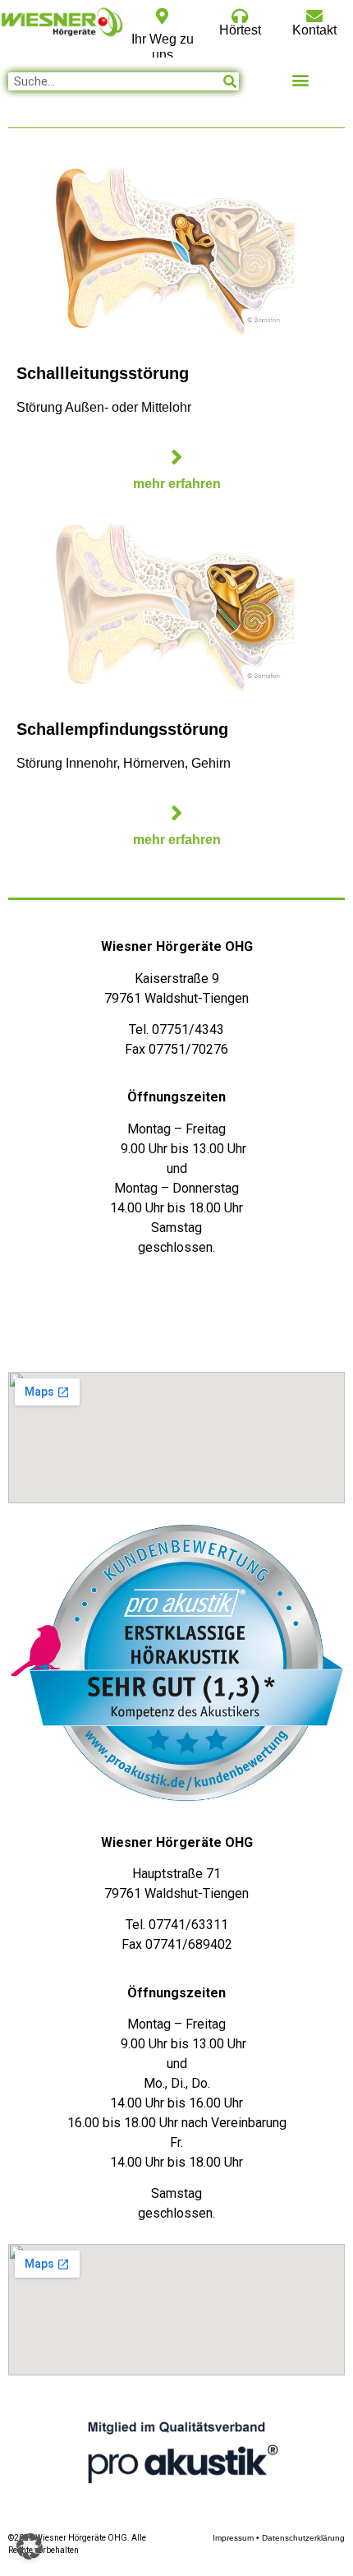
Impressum (233, 2538)
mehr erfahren (177, 484)
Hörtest (240, 30)
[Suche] (230, 81)
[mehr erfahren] (177, 457)
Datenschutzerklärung (303, 2538)
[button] (300, 79)
